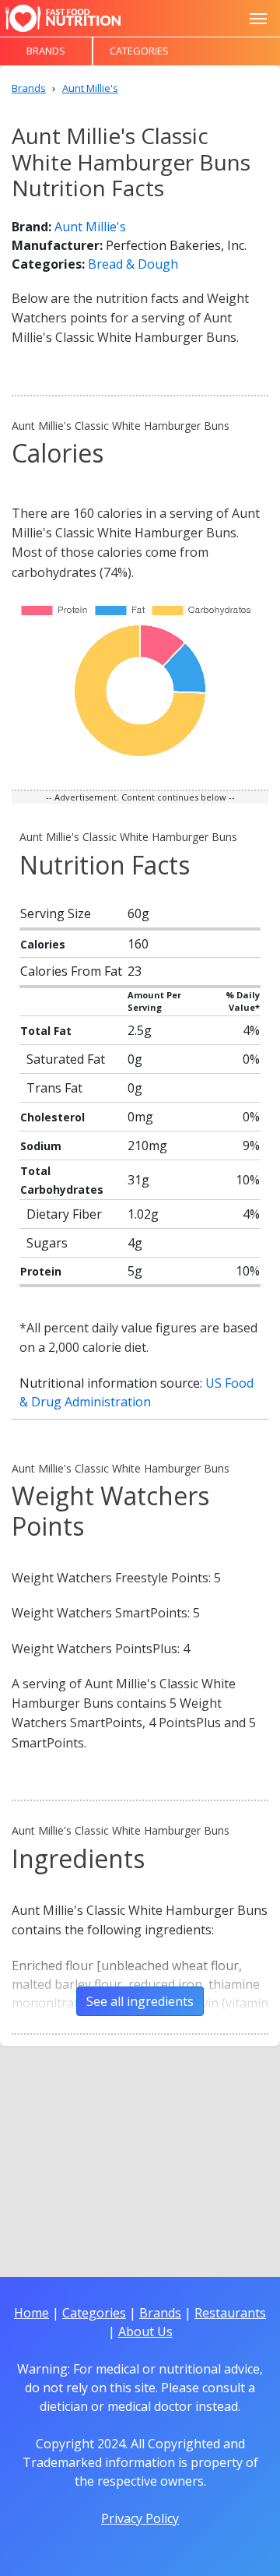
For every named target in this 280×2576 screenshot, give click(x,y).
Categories (139, 51)
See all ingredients (140, 2001)
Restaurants (230, 2313)
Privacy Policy (140, 2518)
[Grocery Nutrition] (63, 18)
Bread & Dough (133, 264)
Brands (46, 51)
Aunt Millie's (90, 227)
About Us (145, 2331)
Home (31, 2313)
